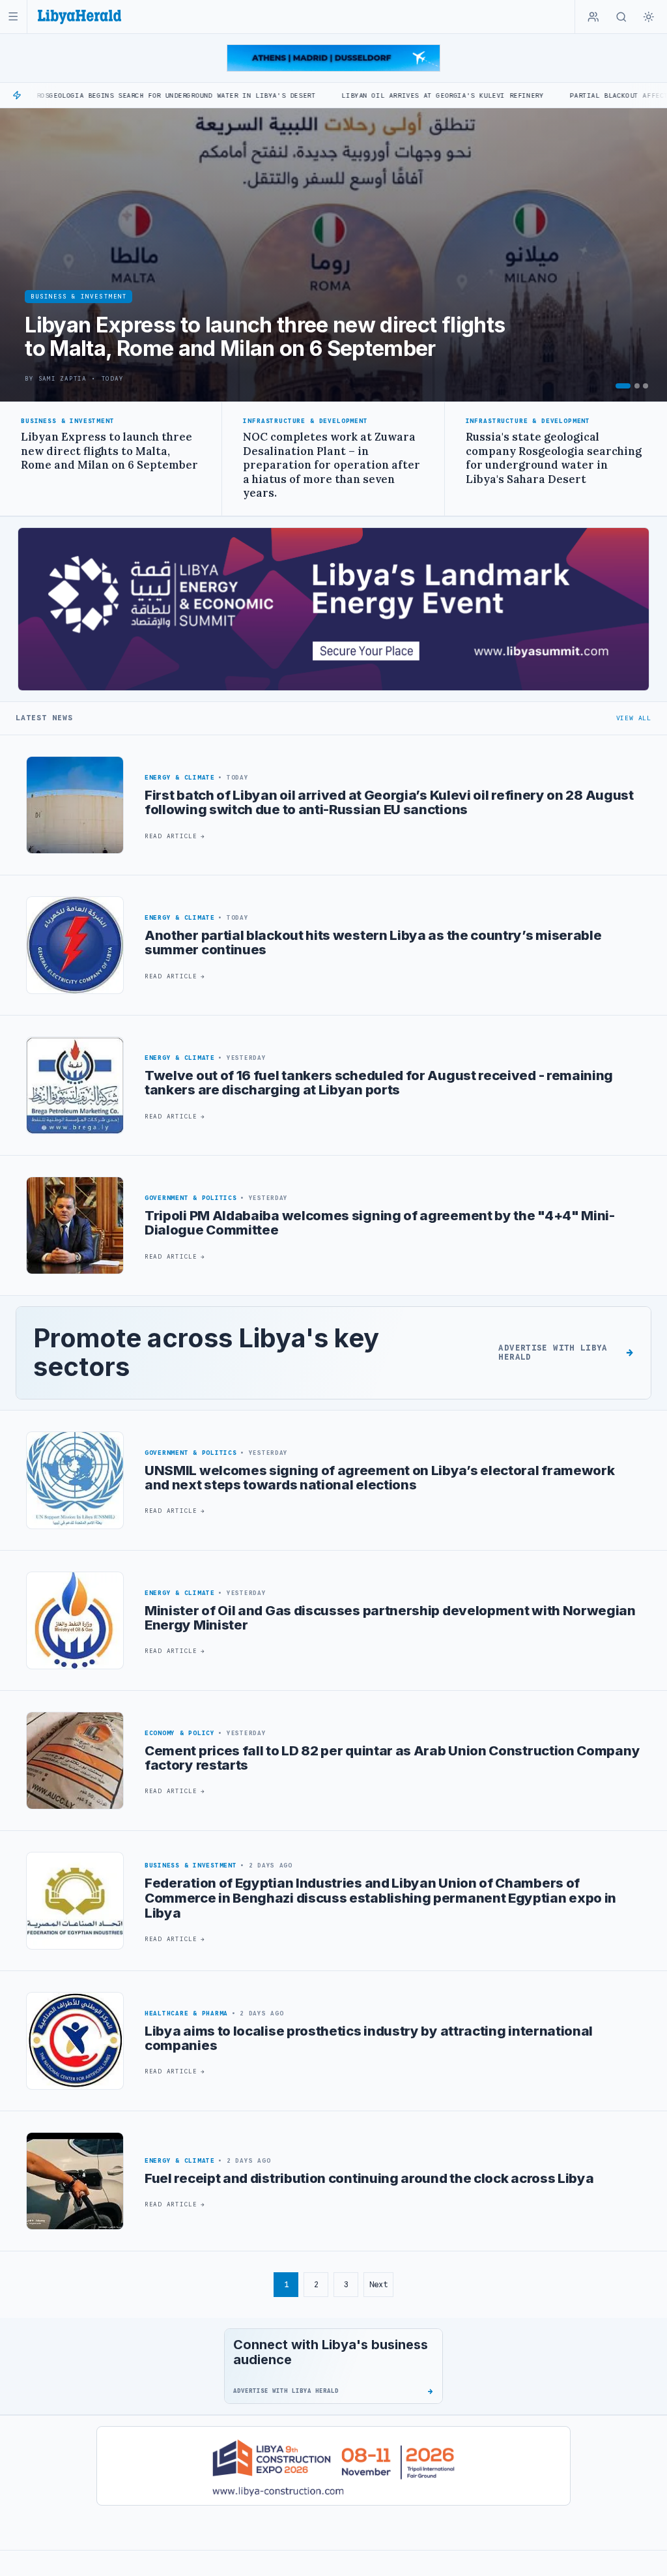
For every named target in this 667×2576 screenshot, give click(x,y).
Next (378, 2284)
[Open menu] (13, 17)
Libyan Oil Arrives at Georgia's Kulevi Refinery (343, 95)
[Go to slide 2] (637, 386)
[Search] (621, 17)
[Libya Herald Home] (79, 17)
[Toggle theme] (649, 17)
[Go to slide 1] (623, 386)
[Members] (593, 17)
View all (634, 718)
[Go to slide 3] (646, 386)
